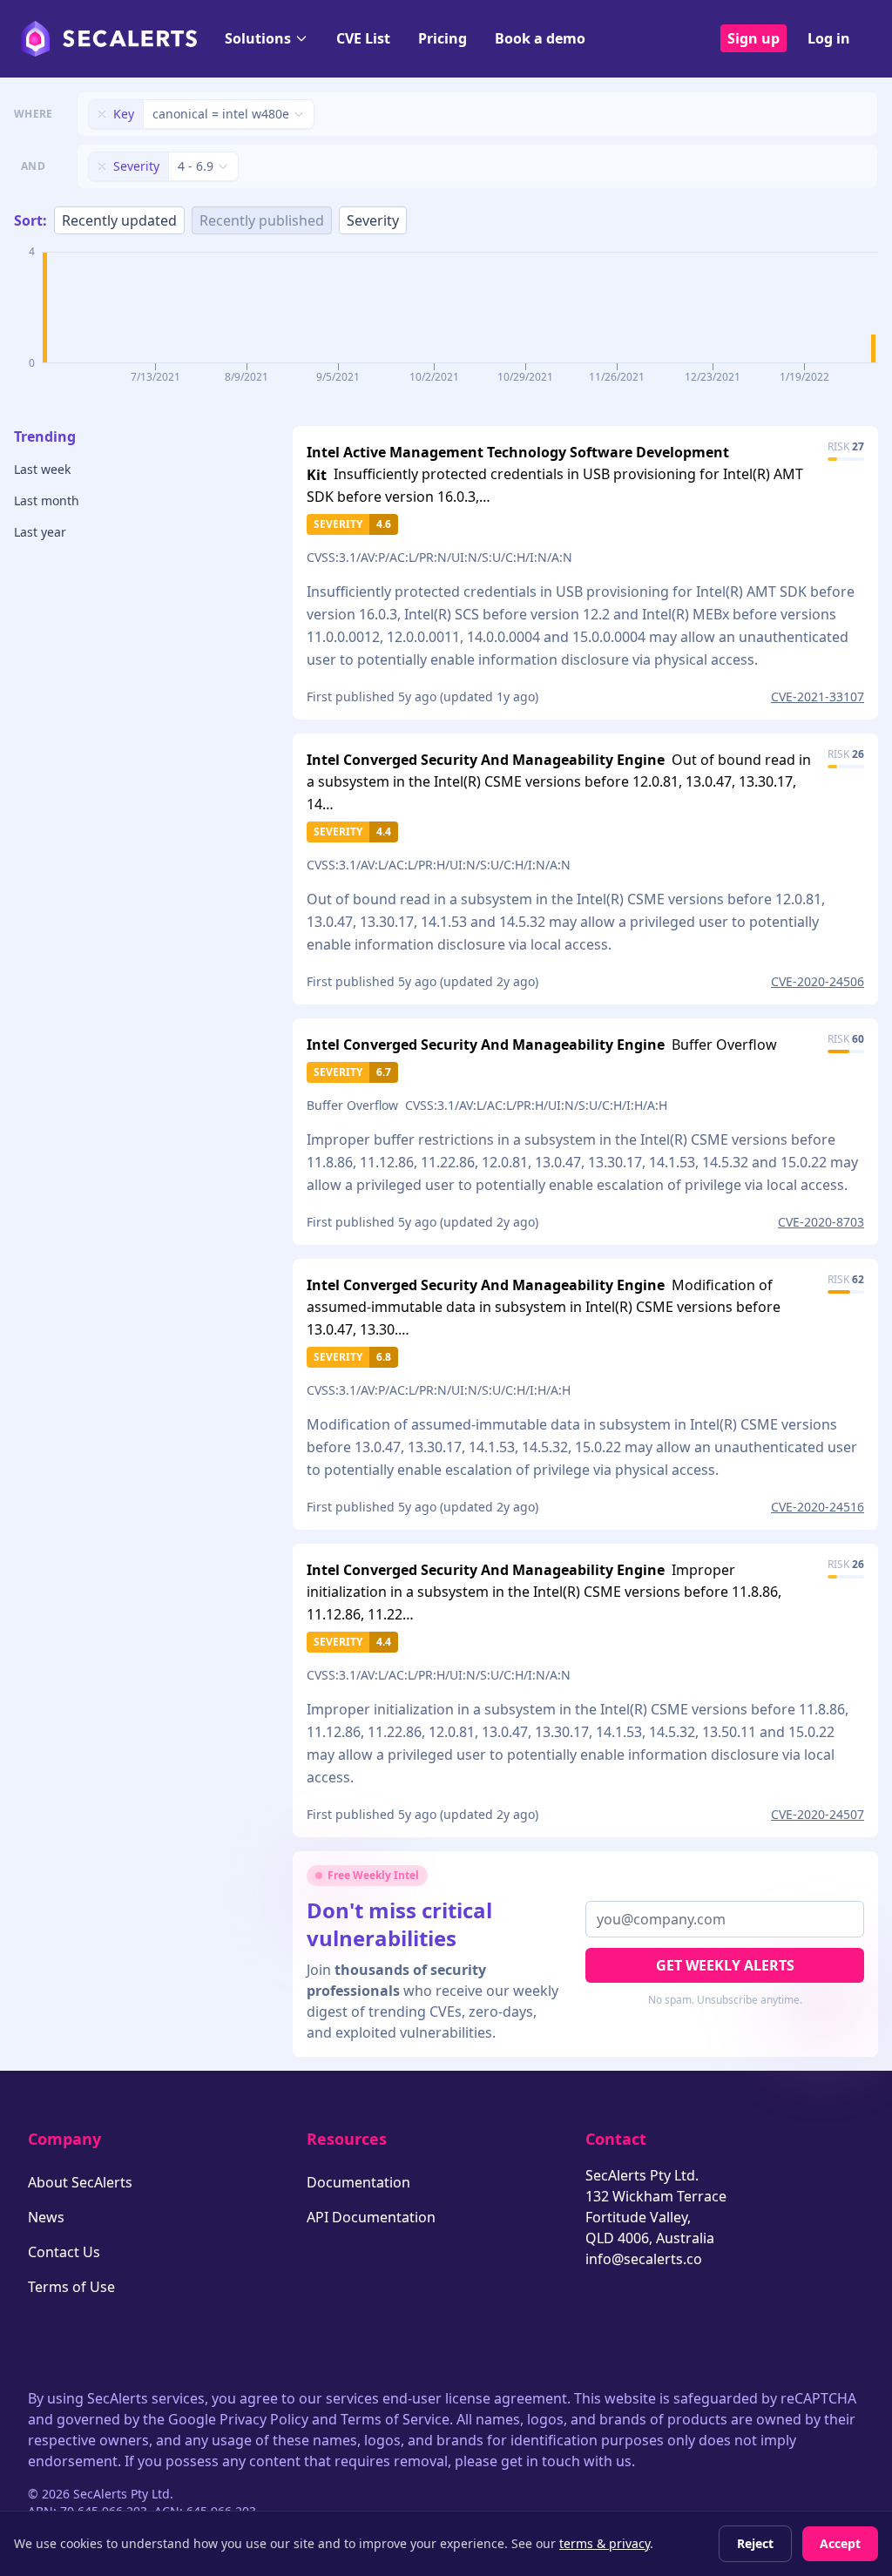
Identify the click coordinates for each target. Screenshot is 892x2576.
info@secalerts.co (644, 2259)
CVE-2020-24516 (818, 1507)
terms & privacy (605, 2543)
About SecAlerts (80, 2182)
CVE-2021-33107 (818, 696)
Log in (829, 38)
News (46, 2217)
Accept (840, 2543)
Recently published (262, 220)
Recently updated (119, 220)
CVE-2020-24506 (818, 981)
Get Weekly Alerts (725, 1965)
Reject (755, 2543)
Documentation (358, 2182)
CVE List (363, 38)
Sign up (753, 38)
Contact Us (64, 2252)
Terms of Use (71, 2287)
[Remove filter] (102, 114)
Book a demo (540, 38)
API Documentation (371, 2217)
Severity (373, 220)
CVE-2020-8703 (821, 1222)
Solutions (258, 38)
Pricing (443, 38)
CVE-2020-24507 (818, 1814)
